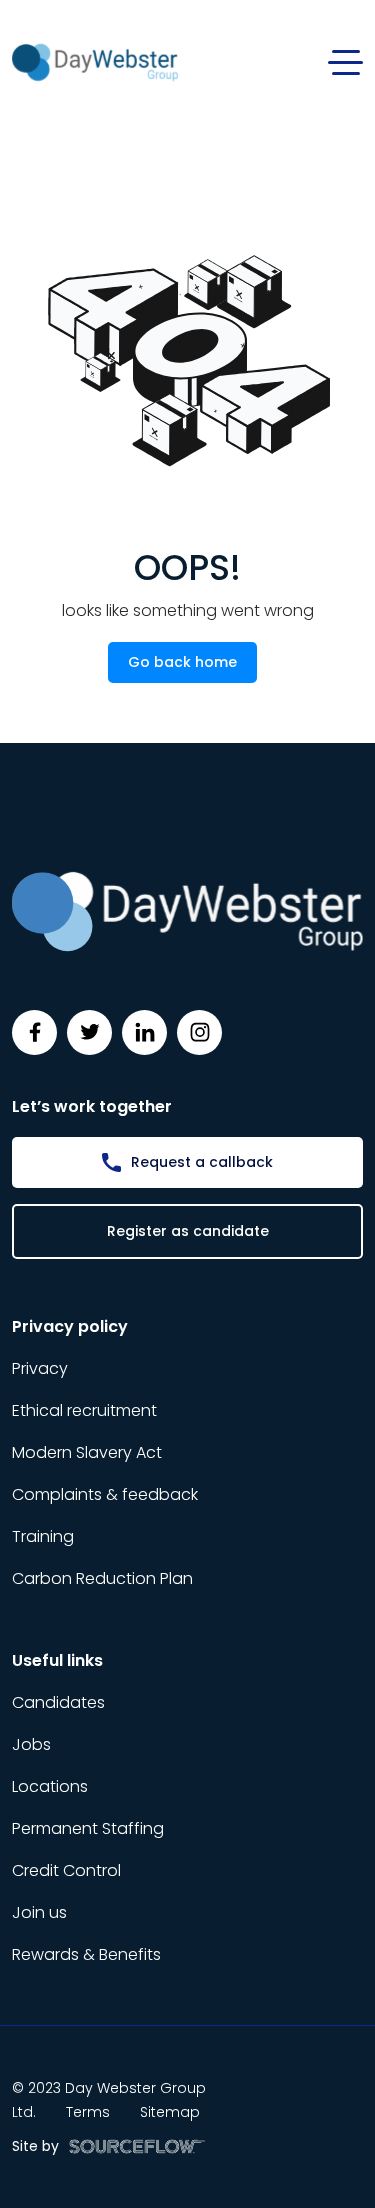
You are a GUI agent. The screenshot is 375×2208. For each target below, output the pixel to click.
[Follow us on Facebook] (34, 1032)
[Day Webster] (95, 61)
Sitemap (170, 2112)
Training (43, 1536)
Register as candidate (188, 1231)
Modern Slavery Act (87, 1452)
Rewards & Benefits (86, 1954)
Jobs (31, 1744)
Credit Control (66, 1870)
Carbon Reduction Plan (102, 1578)
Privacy (40, 1368)
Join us (39, 1912)
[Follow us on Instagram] (199, 1032)
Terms (88, 2112)
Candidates (58, 1702)
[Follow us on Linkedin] (144, 1032)
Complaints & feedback (105, 1494)
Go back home (182, 662)
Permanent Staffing (88, 1828)
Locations (50, 1786)
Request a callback (202, 1162)
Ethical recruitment (84, 1410)
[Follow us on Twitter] (89, 1032)
